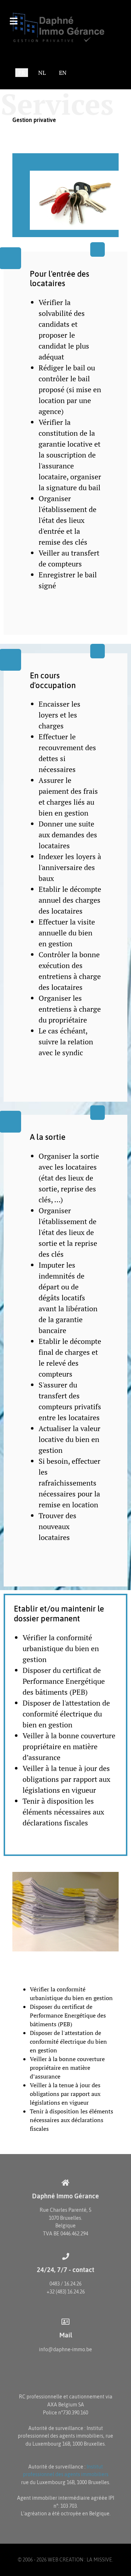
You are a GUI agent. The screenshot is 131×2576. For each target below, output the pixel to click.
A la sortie (48, 1137)
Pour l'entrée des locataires (59, 279)
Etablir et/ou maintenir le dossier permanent (59, 1614)
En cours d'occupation (53, 680)
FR (22, 73)
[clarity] (65, 195)
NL (42, 73)
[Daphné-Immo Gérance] (65, 27)
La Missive (99, 2560)
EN (63, 73)
